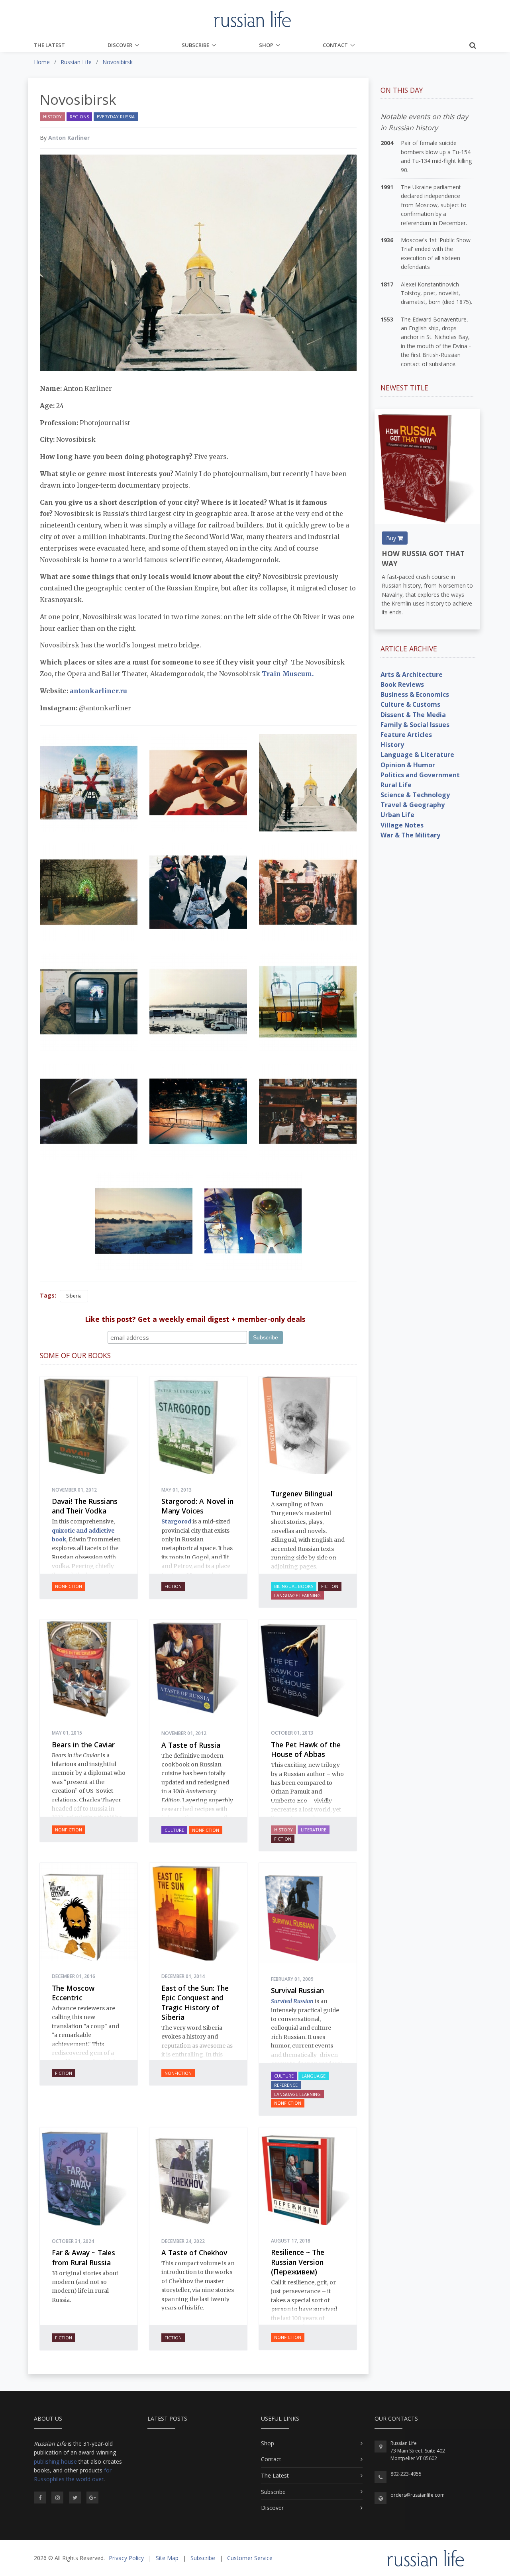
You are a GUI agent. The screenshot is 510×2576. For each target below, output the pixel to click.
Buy (392, 538)
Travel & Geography (413, 805)
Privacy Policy (126, 2558)
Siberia (74, 1296)
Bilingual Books (294, 1586)
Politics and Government (420, 775)
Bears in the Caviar (83, 1745)
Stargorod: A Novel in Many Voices (197, 1506)
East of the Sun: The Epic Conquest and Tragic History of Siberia (195, 2003)
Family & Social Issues (415, 725)
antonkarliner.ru (98, 691)
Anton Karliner (69, 138)
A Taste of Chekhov (194, 2253)
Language (314, 2076)
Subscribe (195, 45)
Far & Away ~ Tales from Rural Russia (83, 2257)
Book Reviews (402, 684)
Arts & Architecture (412, 674)
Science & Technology (415, 795)
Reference (286, 2085)
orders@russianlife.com (418, 2495)
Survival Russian (297, 1990)
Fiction (173, 1586)
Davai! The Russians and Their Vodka (85, 1506)
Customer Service (250, 2558)
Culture (174, 1830)
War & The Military (410, 835)
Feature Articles (406, 735)
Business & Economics (415, 694)
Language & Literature (417, 755)
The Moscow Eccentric (73, 1993)
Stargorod (176, 1521)
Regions (79, 117)
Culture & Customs (410, 704)
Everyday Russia (116, 117)
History (52, 117)
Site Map (167, 2558)
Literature (314, 1830)
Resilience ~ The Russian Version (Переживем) (298, 2262)
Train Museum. (288, 674)
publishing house (55, 2461)
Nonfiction (69, 1586)
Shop (266, 45)
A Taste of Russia (191, 1745)
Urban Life (397, 815)
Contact (335, 45)
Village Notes (402, 825)
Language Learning (297, 1595)
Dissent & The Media (413, 715)
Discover (120, 45)
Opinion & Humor (408, 765)
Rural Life (396, 785)
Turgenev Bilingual (302, 1494)
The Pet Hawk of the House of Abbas (306, 1750)
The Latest (49, 45)
